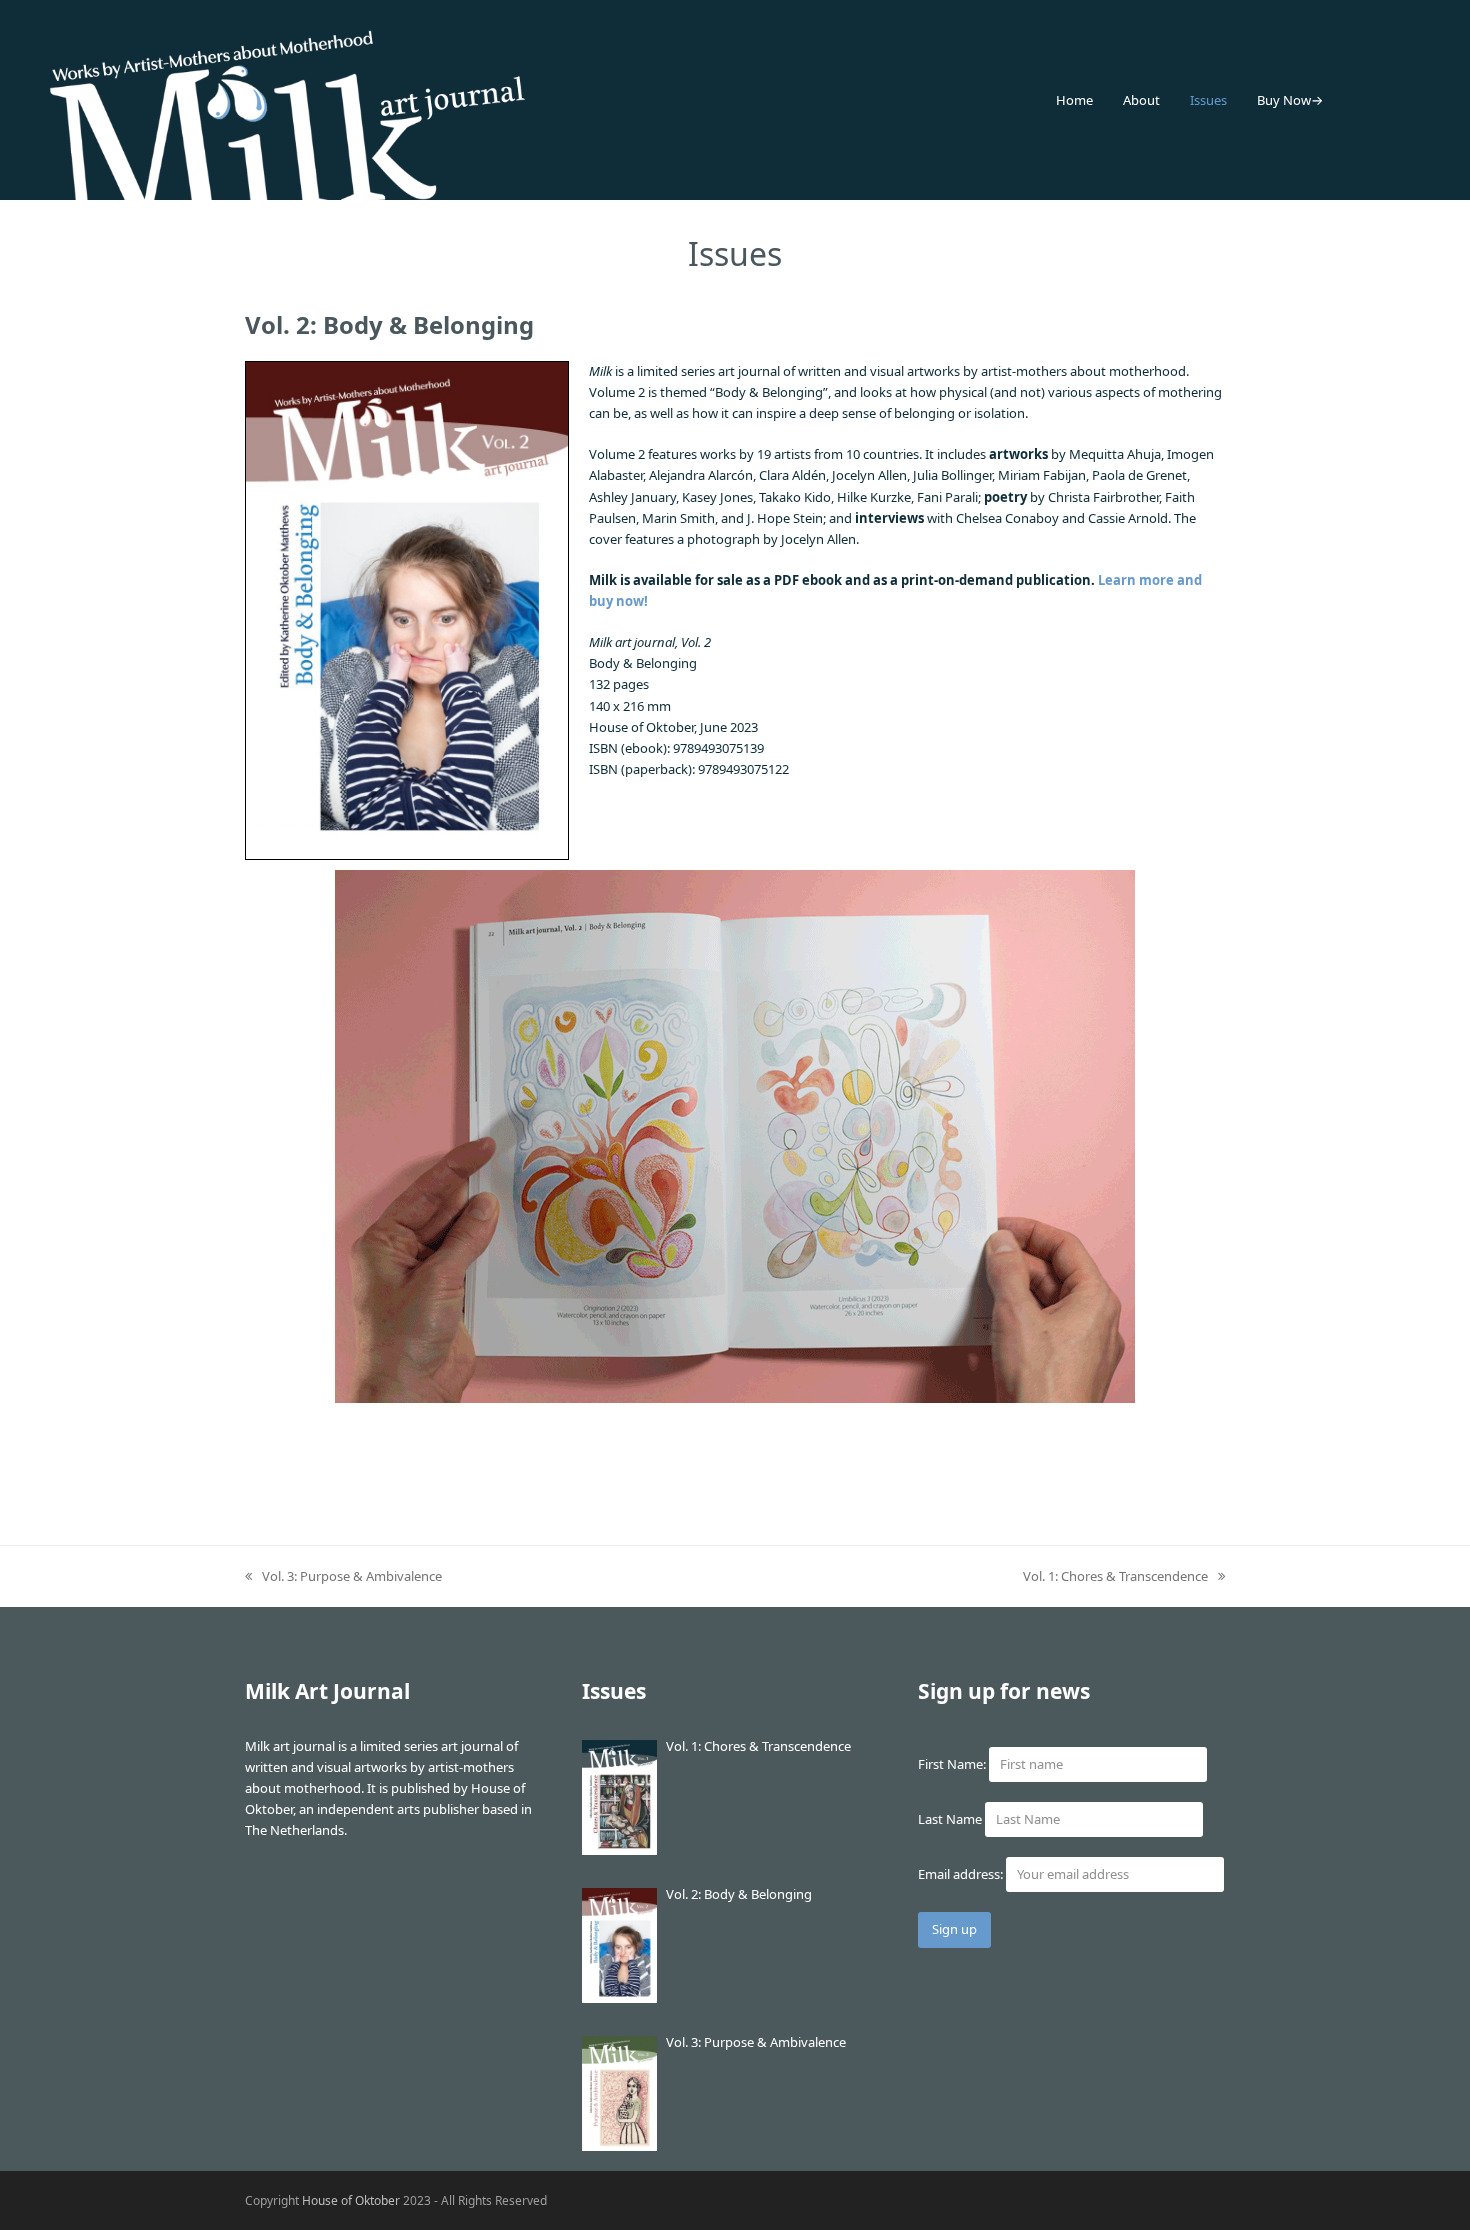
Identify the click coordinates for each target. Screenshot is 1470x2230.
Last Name (950, 1819)
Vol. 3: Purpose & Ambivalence (343, 1577)
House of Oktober (351, 2200)
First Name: (952, 1764)
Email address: (962, 1874)
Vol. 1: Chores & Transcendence (1115, 1577)
